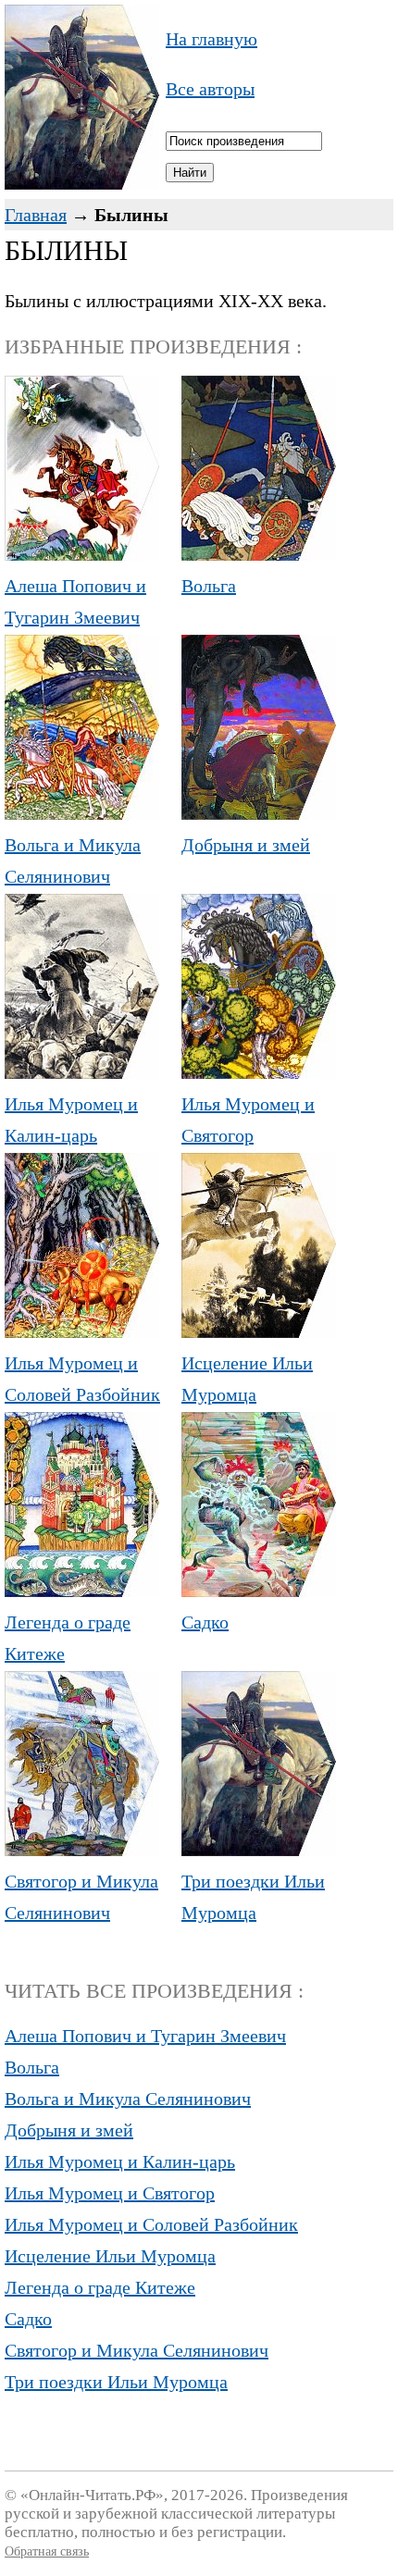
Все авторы (210, 89)
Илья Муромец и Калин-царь (71, 1120)
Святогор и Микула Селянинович (81, 1897)
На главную (211, 39)
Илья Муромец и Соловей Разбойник (82, 1379)
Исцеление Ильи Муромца (247, 1379)
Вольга (32, 2067)
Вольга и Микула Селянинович (73, 861)
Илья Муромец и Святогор (248, 1120)
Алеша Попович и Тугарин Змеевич (75, 601)
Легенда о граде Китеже (68, 1638)
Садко (28, 2319)
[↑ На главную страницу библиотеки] (82, 183)
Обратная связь (47, 2551)
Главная (36, 215)
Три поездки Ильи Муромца (253, 1897)
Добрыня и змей (69, 2130)
